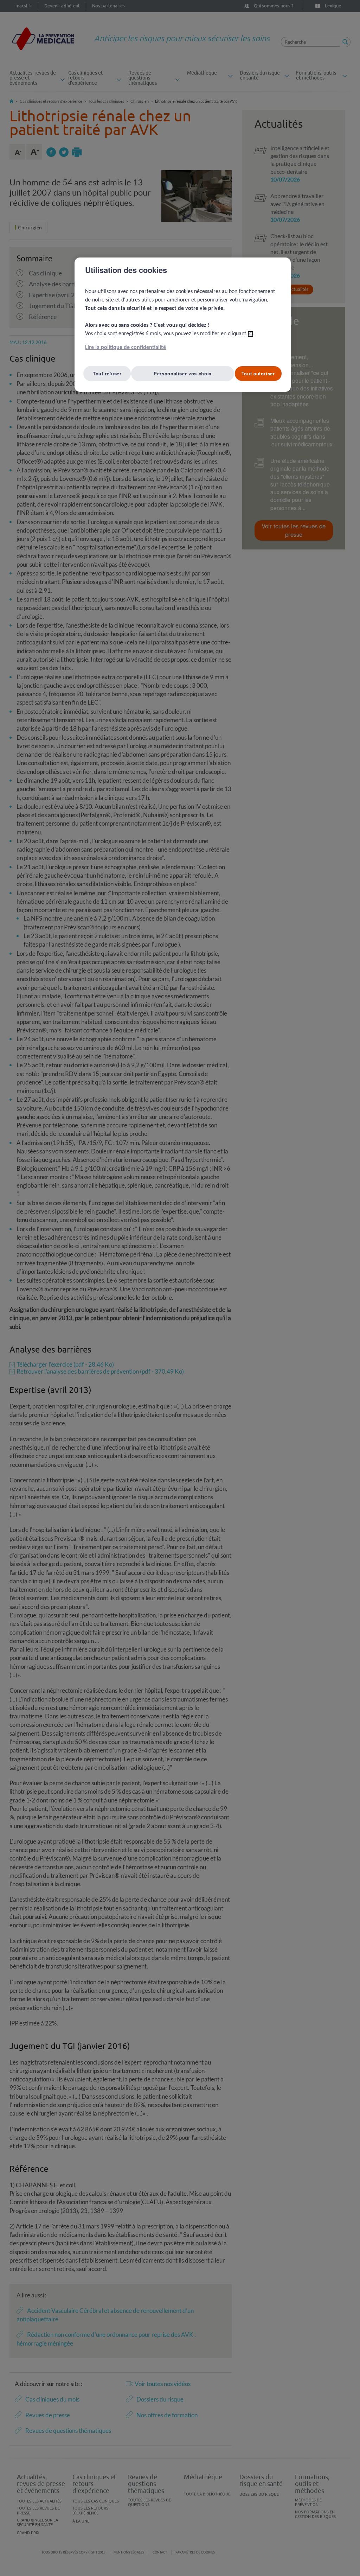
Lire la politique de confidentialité (126, 348)
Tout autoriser (258, 373)
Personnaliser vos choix (183, 373)
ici (250, 334)
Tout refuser (107, 373)
